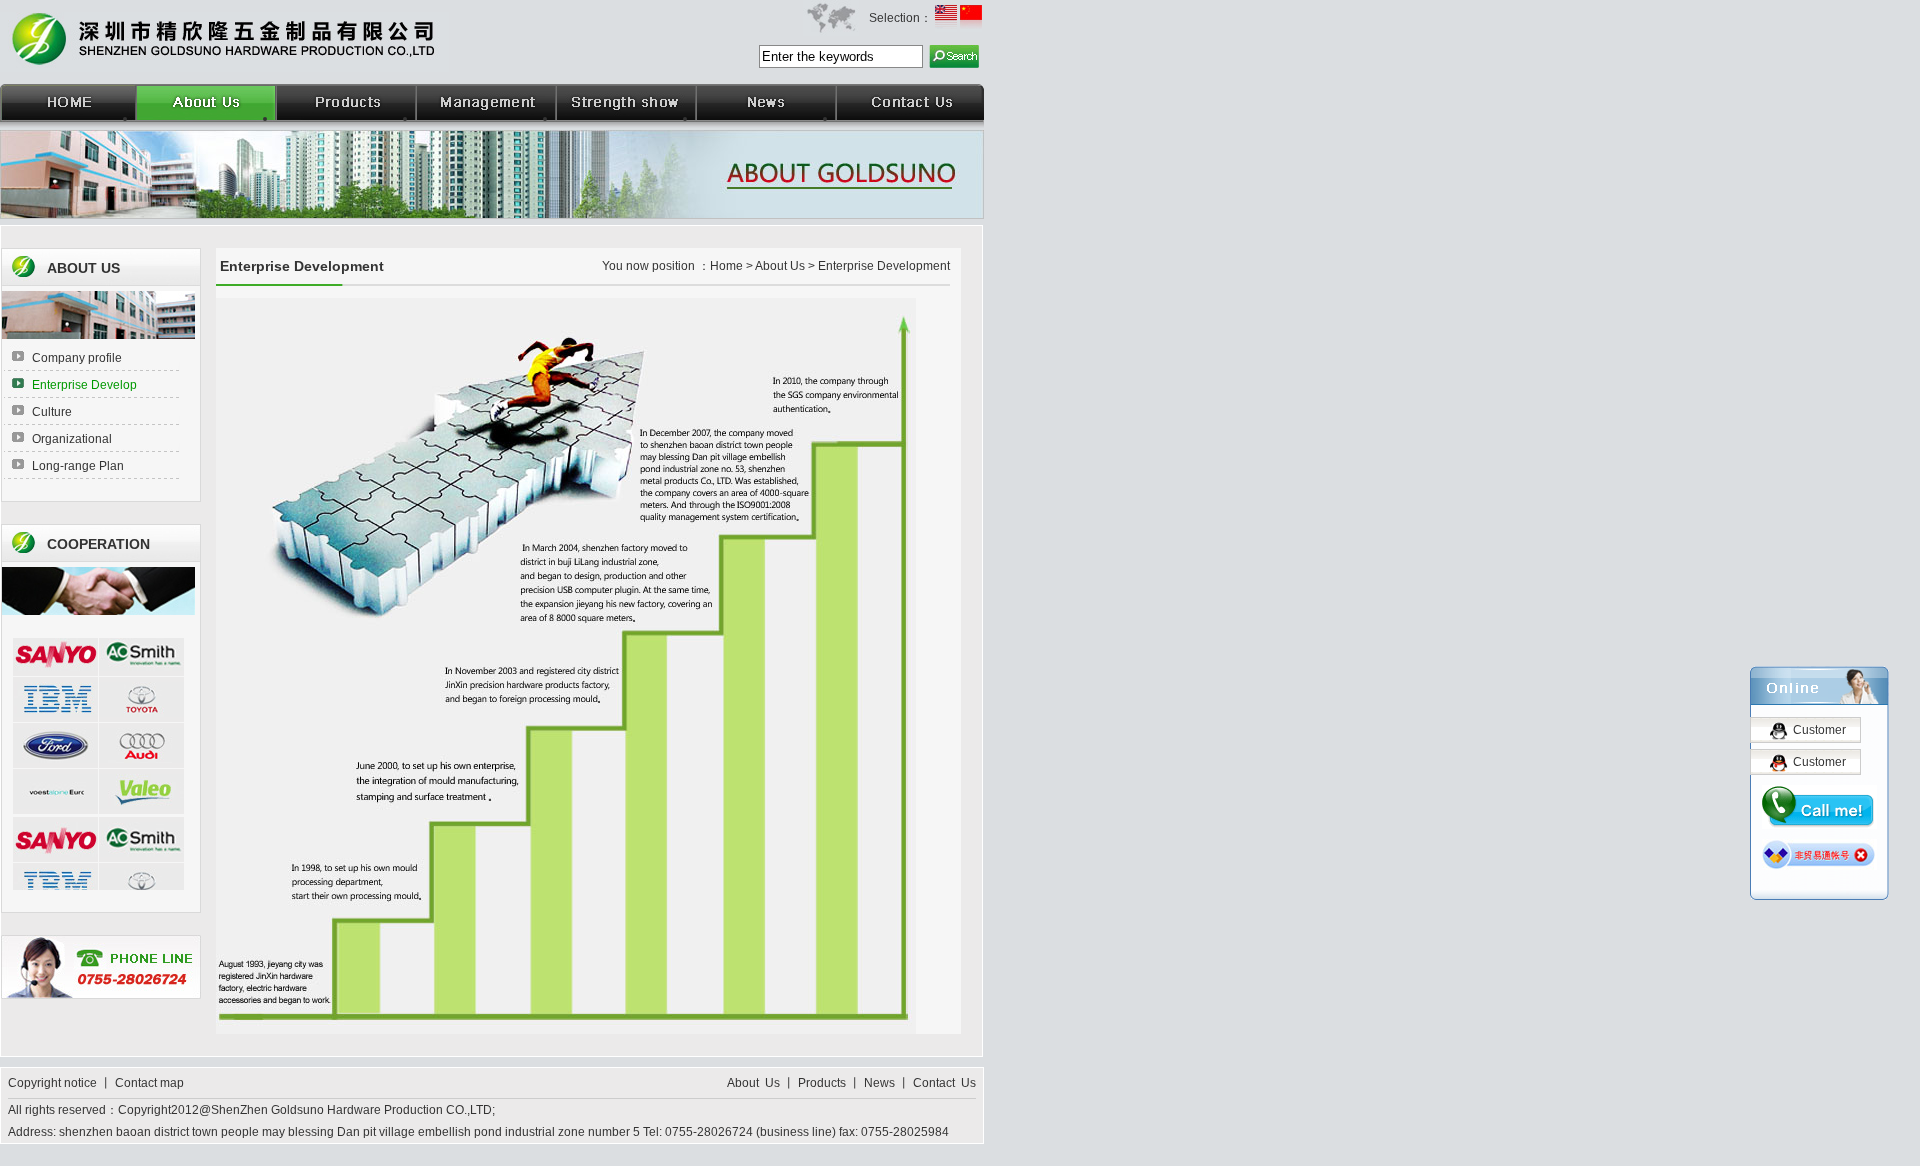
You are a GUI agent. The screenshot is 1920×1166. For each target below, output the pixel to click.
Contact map (149, 1083)
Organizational (72, 439)
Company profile (77, 358)
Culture (52, 412)
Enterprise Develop (84, 385)
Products (822, 1083)
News (879, 1083)
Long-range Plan (78, 466)
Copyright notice (54, 1083)
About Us (755, 1083)
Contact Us (944, 1083)
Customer (1819, 730)
